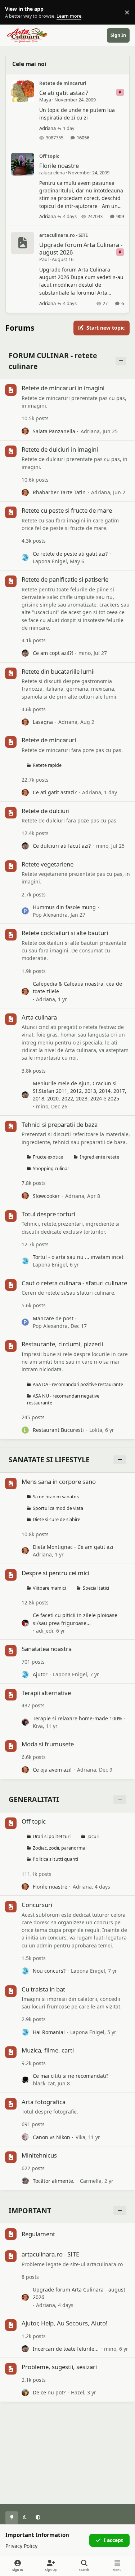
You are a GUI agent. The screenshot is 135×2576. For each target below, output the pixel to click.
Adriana (48, 128)
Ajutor (40, 1674)
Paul (44, 259)
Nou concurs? (49, 1971)
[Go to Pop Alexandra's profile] (25, 911)
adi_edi (45, 1631)
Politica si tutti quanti (55, 1859)
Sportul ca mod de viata (58, 1508)
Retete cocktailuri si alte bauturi (65, 933)
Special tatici (96, 1588)
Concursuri (37, 1905)
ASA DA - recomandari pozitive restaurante (78, 1384)
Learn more (14, 12)
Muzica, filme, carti (48, 2050)
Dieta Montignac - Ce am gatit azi (73, 1547)
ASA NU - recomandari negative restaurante (63, 1399)
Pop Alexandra (50, 915)
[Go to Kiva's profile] (25, 1722)
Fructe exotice (48, 1157)
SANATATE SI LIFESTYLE (49, 1459)
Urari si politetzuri (52, 1836)
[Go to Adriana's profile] (25, 431)
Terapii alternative (46, 1693)
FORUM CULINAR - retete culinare (53, 361)
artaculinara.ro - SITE (64, 235)
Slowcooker (46, 1196)
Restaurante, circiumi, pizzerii (62, 1344)
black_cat (44, 2083)
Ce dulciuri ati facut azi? (62, 846)
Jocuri (93, 1836)
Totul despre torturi (48, 1214)
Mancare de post (53, 1318)
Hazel (78, 2392)
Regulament (38, 2234)
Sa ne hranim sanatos (56, 1497)
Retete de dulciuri (46, 811)
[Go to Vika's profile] (25, 2137)
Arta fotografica (44, 2102)
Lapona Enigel (50, 561)
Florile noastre (59, 166)
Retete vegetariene (48, 864)
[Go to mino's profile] (25, 653)
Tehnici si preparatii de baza (60, 1124)
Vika (80, 2137)
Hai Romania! (49, 2032)
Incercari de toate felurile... (66, 2349)
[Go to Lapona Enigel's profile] (25, 557)
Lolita (96, 1430)
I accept (113, 2540)
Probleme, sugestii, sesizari (59, 2367)
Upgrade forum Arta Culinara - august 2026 (81, 248)
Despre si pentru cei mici (55, 1573)
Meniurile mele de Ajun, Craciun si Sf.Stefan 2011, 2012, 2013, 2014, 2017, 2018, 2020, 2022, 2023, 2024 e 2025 (80, 1091)
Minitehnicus (39, 2155)
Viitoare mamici (49, 1588)
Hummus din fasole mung (64, 907)
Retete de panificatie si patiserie (65, 579)
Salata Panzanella (54, 431)
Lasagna (43, 722)
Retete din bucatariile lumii (58, 671)
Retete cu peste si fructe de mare (67, 510)
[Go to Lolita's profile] (25, 1430)
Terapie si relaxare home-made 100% (78, 1718)
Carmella (91, 2181)
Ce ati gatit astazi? (64, 93)
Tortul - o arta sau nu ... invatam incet (78, 1257)
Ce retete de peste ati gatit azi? (70, 554)
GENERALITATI (34, 1799)
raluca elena (52, 173)
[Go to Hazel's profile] (25, 2393)
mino (85, 653)
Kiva (38, 1726)
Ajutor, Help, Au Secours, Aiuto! (65, 2323)
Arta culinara (39, 1017)
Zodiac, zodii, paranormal (60, 1848)
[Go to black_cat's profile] (25, 2080)
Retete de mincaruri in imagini (63, 388)
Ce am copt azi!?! (53, 653)
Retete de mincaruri (63, 83)
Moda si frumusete (48, 1744)
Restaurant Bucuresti (58, 1430)
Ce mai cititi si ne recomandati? (71, 2076)
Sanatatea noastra (47, 1649)
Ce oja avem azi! (52, 1770)
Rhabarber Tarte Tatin (59, 492)
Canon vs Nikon (51, 2137)
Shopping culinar (51, 1168)
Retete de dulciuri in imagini (60, 449)
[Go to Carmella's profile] (25, 2181)
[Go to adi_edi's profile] (25, 1623)
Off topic (49, 156)
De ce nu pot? (49, 2392)
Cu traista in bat (43, 1989)
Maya (45, 100)
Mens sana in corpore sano (59, 1482)
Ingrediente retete (100, 1157)
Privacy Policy (21, 2546)
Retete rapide (47, 765)
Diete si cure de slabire (57, 1519)
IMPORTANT (30, 2210)
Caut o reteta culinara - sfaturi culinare (74, 1283)
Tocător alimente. (54, 2181)
